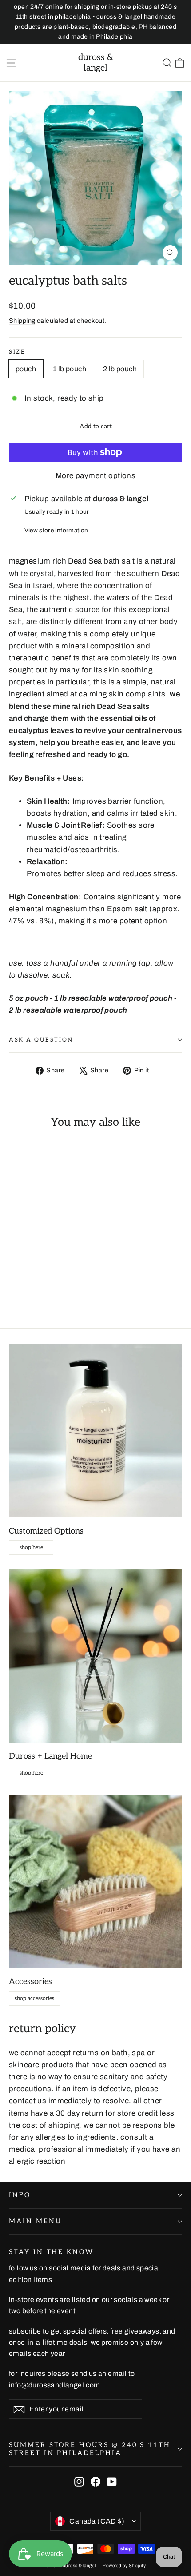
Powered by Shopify (124, 2566)
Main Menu (35, 2221)
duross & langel (96, 63)
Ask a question (41, 1040)
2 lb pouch (120, 369)
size (17, 352)
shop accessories (34, 1998)
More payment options (96, 476)
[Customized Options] (95, 1431)
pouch (26, 369)
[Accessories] (95, 1881)
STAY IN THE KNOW (51, 2252)
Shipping (22, 321)
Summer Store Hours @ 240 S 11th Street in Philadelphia (90, 2449)
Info (20, 2195)
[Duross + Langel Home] (95, 1656)
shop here (31, 1548)
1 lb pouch (70, 369)
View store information (56, 530)
